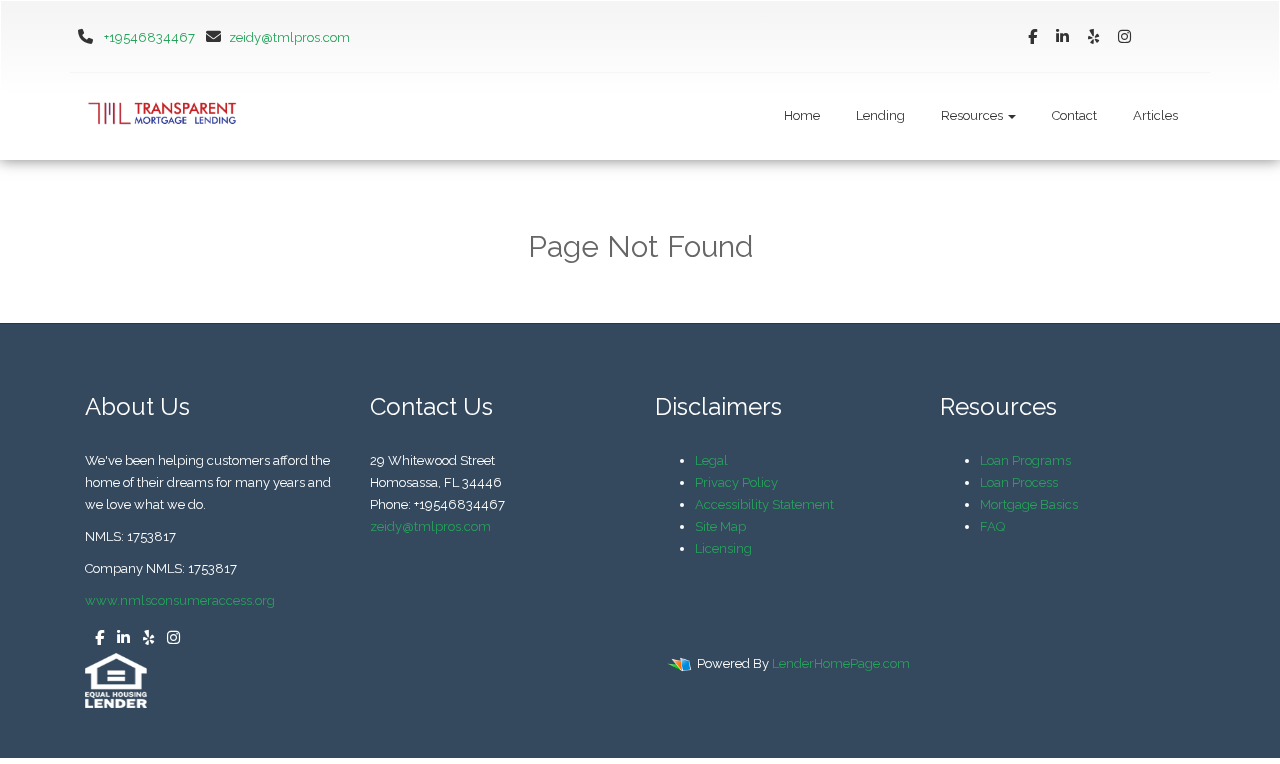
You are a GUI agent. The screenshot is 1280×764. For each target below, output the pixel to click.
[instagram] (1124, 37)
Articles (1155, 115)
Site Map (720, 526)
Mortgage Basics (1029, 504)
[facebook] (1032, 37)
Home (802, 115)
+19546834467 (149, 37)
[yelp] (1093, 37)
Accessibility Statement (764, 504)
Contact (1074, 115)
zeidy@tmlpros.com (289, 37)
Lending (880, 115)
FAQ (992, 526)
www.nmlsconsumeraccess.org (180, 600)
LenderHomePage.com (841, 663)
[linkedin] (1062, 37)
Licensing (723, 548)
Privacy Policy (736, 482)
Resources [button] (973, 115)
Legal (711, 460)
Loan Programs (1025, 460)
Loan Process (1019, 482)
